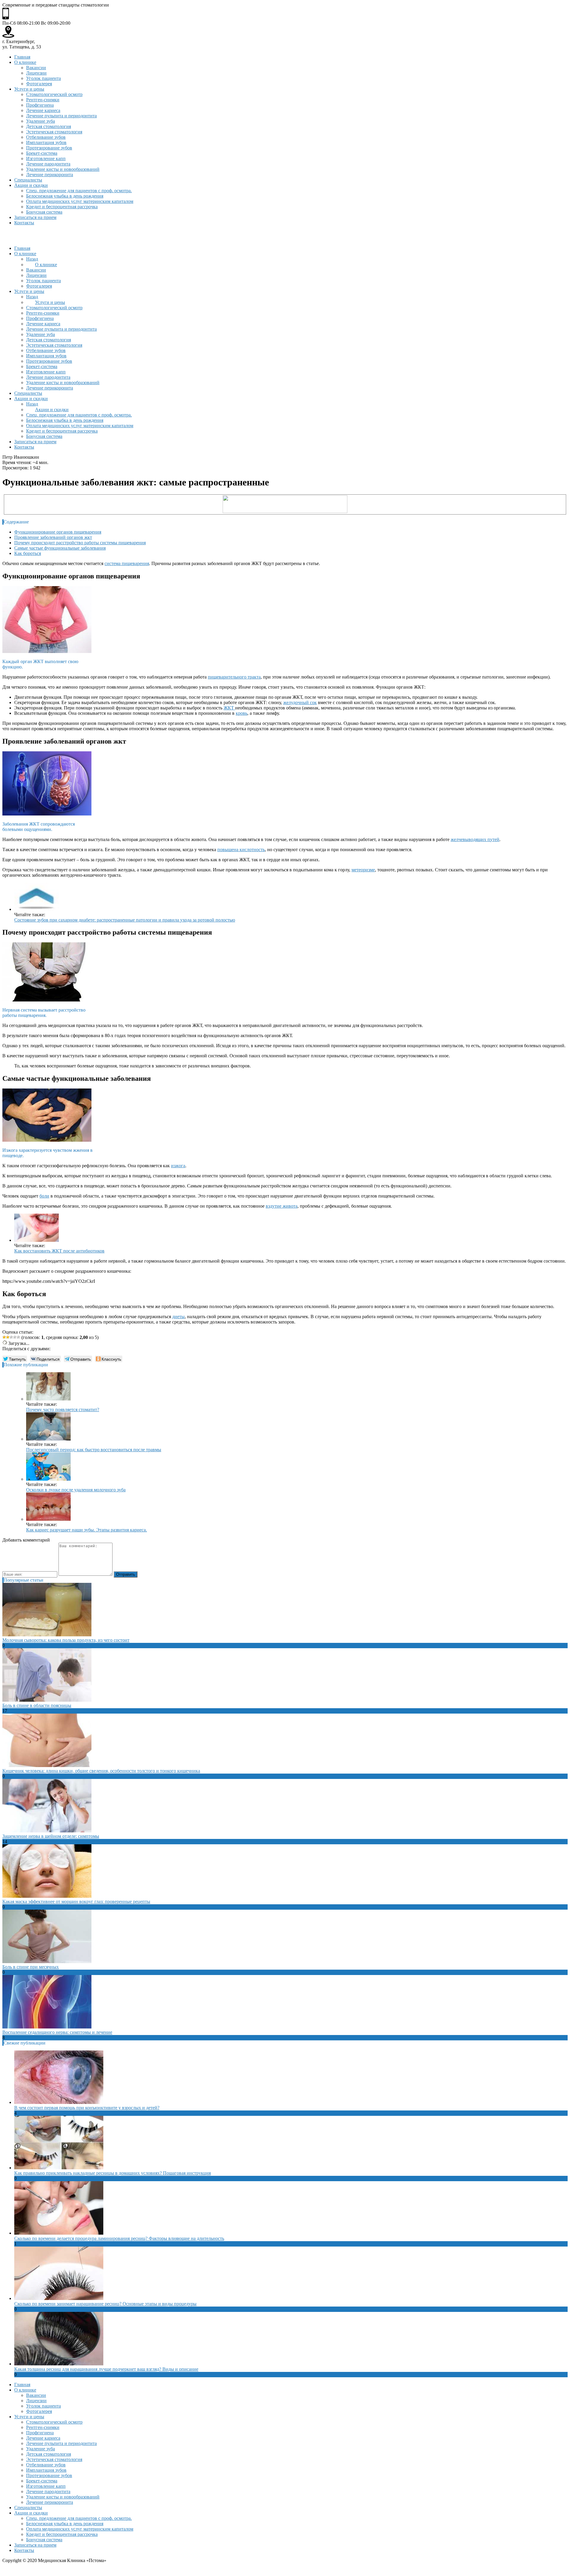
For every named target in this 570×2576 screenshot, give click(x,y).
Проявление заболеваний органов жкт (53, 537)
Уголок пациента (43, 78)
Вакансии (36, 68)
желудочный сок (300, 702)
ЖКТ (229, 708)
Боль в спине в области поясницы (37, 1705)
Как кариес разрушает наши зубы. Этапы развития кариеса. (87, 1530)
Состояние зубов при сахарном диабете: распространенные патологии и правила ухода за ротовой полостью (125, 920)
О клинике (25, 62)
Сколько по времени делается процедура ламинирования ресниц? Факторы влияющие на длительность (119, 2238)
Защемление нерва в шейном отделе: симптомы (51, 1836)
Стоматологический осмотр (54, 94)
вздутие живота (282, 1206)
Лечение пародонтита (48, 164)
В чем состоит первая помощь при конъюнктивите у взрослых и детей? (87, 2108)
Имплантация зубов (46, 142)
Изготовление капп (46, 158)
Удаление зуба (41, 121)
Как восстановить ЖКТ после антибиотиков (59, 1251)
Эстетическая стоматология (54, 132)
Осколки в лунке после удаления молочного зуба (76, 1490)
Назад (32, 259)
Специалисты (28, 180)
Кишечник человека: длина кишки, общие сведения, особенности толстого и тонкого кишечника (101, 1771)
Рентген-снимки (43, 100)
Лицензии (36, 73)
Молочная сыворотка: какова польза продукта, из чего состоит (66, 1640)
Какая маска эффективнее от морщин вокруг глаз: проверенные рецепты (76, 1901)
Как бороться (28, 553)
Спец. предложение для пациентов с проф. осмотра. (79, 191)
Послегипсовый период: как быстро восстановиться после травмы (94, 1450)
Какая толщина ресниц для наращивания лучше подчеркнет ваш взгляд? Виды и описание (106, 2369)
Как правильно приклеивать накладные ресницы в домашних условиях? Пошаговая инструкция (113, 2173)
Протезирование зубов (49, 148)
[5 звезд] (18, 1337)
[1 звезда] (4, 1337)
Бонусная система (44, 212)
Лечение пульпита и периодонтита (61, 116)
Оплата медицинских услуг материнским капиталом (80, 201)
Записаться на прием (35, 217)
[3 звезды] (11, 1337)
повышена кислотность (241, 850)
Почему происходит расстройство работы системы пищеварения (80, 543)
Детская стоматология (49, 126)
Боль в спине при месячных (31, 1967)
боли (44, 1196)
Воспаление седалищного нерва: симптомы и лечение (57, 2032)
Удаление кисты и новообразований (63, 169)
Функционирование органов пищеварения (58, 532)
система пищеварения (127, 563)
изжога (178, 1166)
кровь (242, 713)
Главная (22, 57)
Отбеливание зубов (46, 137)
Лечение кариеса (43, 110)
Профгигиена (40, 105)
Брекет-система (42, 153)
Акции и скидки (31, 185)
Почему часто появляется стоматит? (63, 1410)
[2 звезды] (8, 1337)
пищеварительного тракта (234, 677)
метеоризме (363, 870)
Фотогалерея (39, 84)
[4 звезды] (15, 1337)
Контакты (24, 223)
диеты (178, 1317)
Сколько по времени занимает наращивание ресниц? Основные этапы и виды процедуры (105, 2304)
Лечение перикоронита (50, 175)
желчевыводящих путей (475, 839)
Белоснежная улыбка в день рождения (65, 196)
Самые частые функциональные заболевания (60, 548)
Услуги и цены (29, 89)
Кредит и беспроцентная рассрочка (62, 207)
